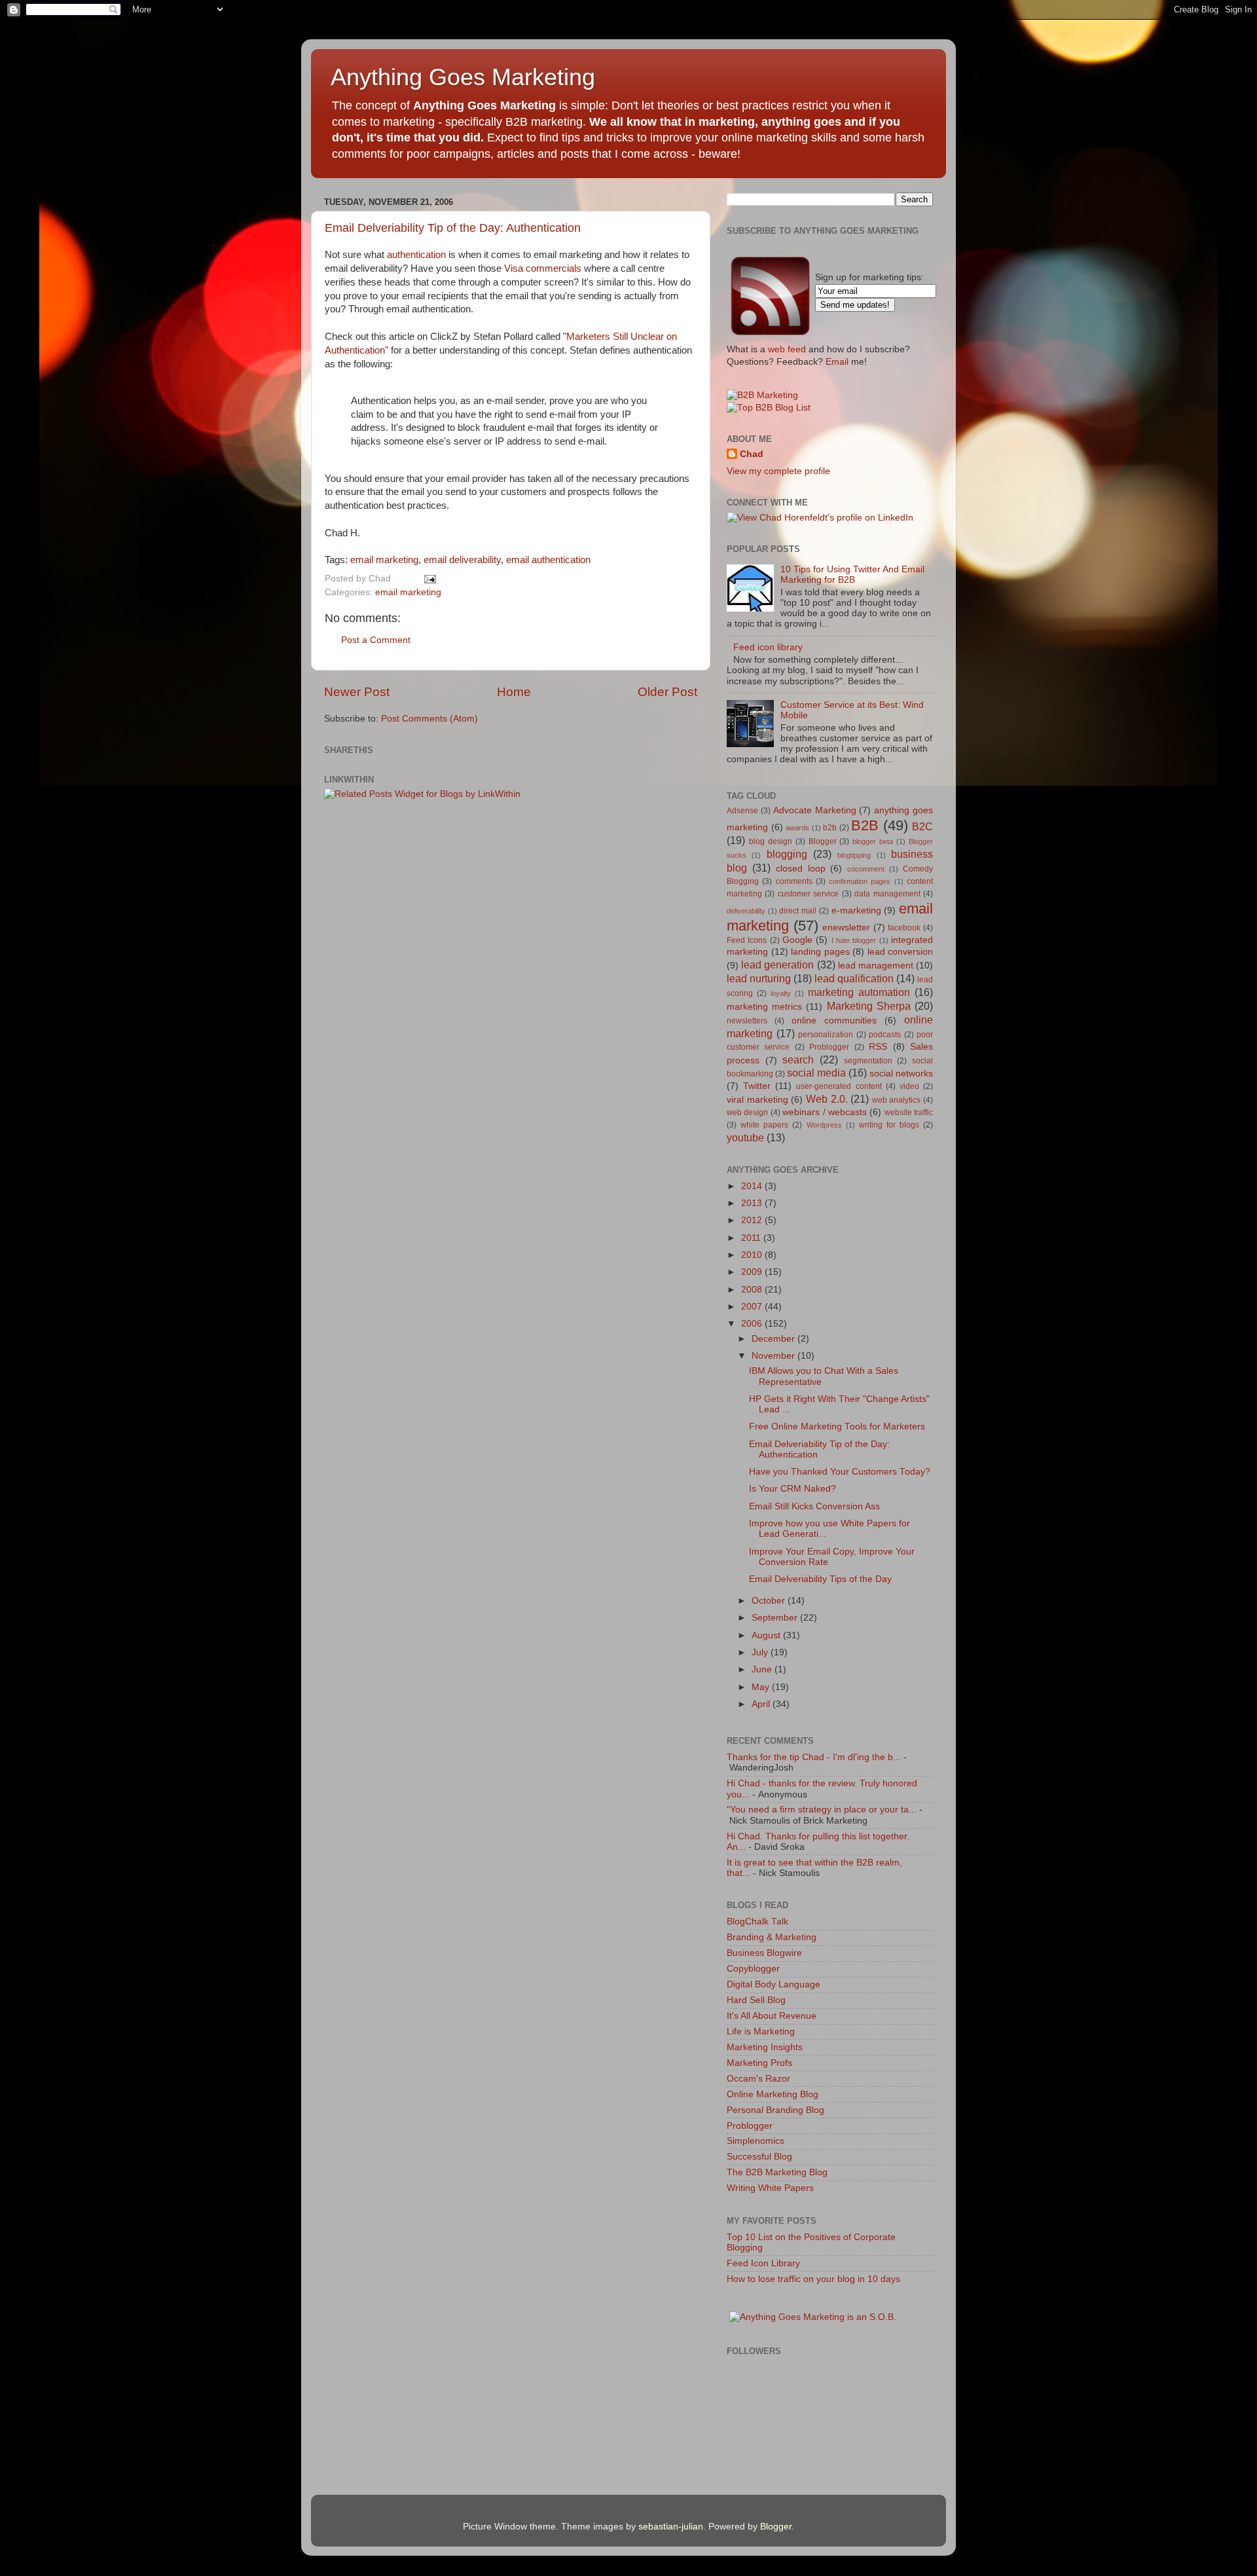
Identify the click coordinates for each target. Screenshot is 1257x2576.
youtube (745, 1137)
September (776, 1618)
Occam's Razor (758, 2079)
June (763, 1669)
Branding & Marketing (772, 1937)
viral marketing (757, 1100)
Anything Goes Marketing (463, 77)
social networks (901, 1074)
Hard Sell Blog (756, 2000)
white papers (764, 1125)
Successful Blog (759, 2157)
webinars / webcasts (825, 1112)
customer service (808, 894)
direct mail (798, 911)
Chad (752, 454)
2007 (753, 1307)
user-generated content (839, 1086)
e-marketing (856, 911)
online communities (834, 1021)
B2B (865, 825)
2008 (753, 1290)
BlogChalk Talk (757, 1922)
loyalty (781, 993)
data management (887, 894)
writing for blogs (889, 1125)
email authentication (548, 560)
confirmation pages (860, 881)
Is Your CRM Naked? (792, 1489)
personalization (826, 1035)
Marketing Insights (765, 2047)
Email (837, 362)
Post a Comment (376, 640)
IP (627, 414)
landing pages (820, 952)
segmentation (868, 1061)
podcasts (885, 1035)
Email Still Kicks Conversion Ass (814, 1506)
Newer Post (357, 692)
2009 (753, 1272)
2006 (753, 1324)
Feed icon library (768, 647)
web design (747, 1113)
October (770, 1601)
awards (797, 828)
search (798, 1059)
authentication (416, 255)
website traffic (909, 1113)
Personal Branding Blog (775, 2110)
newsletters (747, 1021)
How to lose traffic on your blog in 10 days (813, 2279)
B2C (922, 826)
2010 (753, 1255)
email (462, 560)
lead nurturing (759, 978)
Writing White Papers (770, 2188)
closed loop (801, 869)
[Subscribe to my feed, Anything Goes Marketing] (771, 335)
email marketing (384, 560)
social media (816, 1073)
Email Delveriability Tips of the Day (820, 1579)
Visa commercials (543, 268)
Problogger (829, 1047)
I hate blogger (854, 940)
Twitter (757, 1086)
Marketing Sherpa (869, 1006)
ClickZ (444, 337)
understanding (469, 350)
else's (439, 441)
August (767, 1635)
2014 (753, 1186)
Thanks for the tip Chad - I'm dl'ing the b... (814, 1757)
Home (514, 692)
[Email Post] (428, 579)
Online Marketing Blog (773, 2094)
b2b (830, 828)
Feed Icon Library (763, 2263)
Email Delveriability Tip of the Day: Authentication (453, 228)
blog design (771, 841)
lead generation (777, 965)
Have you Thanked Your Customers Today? (840, 1472)
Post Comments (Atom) (429, 719)
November (774, 1356)
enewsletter (846, 928)
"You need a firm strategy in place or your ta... (822, 1810)
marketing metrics (764, 1007)
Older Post (667, 692)
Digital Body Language (774, 1984)
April (762, 1704)
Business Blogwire (764, 1953)
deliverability (376, 268)
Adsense (742, 811)
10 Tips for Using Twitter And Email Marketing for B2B (852, 575)
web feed (787, 349)
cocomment (866, 869)
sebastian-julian (671, 2527)
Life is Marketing (761, 2032)
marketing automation (859, 992)
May (762, 1687)
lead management (876, 966)
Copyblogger (753, 1969)
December (774, 1339)
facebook (904, 928)
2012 (753, 1220)
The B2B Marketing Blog (777, 2172)
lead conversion (901, 952)
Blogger (823, 841)
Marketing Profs (759, 2063)
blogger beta (873, 841)
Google (797, 940)
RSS (878, 1047)
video (909, 1086)
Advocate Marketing (815, 810)
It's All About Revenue (772, 2016)
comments (794, 881)
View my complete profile (778, 471)
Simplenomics (756, 2141)
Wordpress (824, 1125)
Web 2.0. (827, 1099)
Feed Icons (747, 940)
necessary (614, 479)
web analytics (897, 1100)
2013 (753, 1203)
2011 (752, 1238)
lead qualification (854, 978)
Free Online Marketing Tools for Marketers (837, 1426)
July (761, 1652)
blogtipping (854, 855)
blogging (787, 854)
